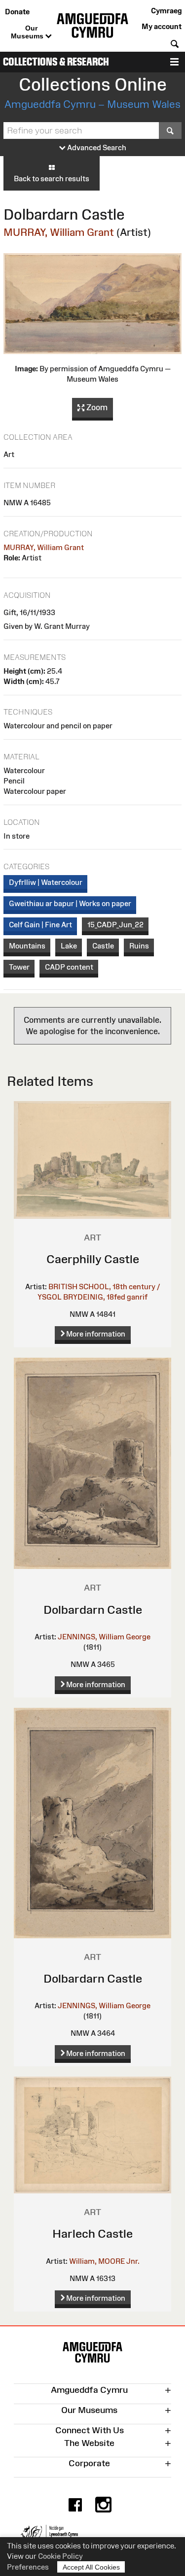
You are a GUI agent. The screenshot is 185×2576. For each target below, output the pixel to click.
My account (162, 26)
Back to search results (52, 179)
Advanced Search (96, 147)
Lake (69, 946)
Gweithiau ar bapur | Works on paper (70, 903)
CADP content (69, 967)
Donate (17, 12)
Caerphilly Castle (93, 1259)
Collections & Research (56, 62)
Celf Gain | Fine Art (40, 925)
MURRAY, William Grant (59, 232)
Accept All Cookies (91, 2567)
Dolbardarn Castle (93, 1610)
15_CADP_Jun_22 (115, 925)
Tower (19, 967)
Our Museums (28, 32)
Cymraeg (166, 11)
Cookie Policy (60, 2556)
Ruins (139, 946)
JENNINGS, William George (104, 1637)
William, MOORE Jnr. (104, 2261)
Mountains (27, 946)
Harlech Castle (92, 2234)
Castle (103, 946)
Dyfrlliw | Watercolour (46, 882)
